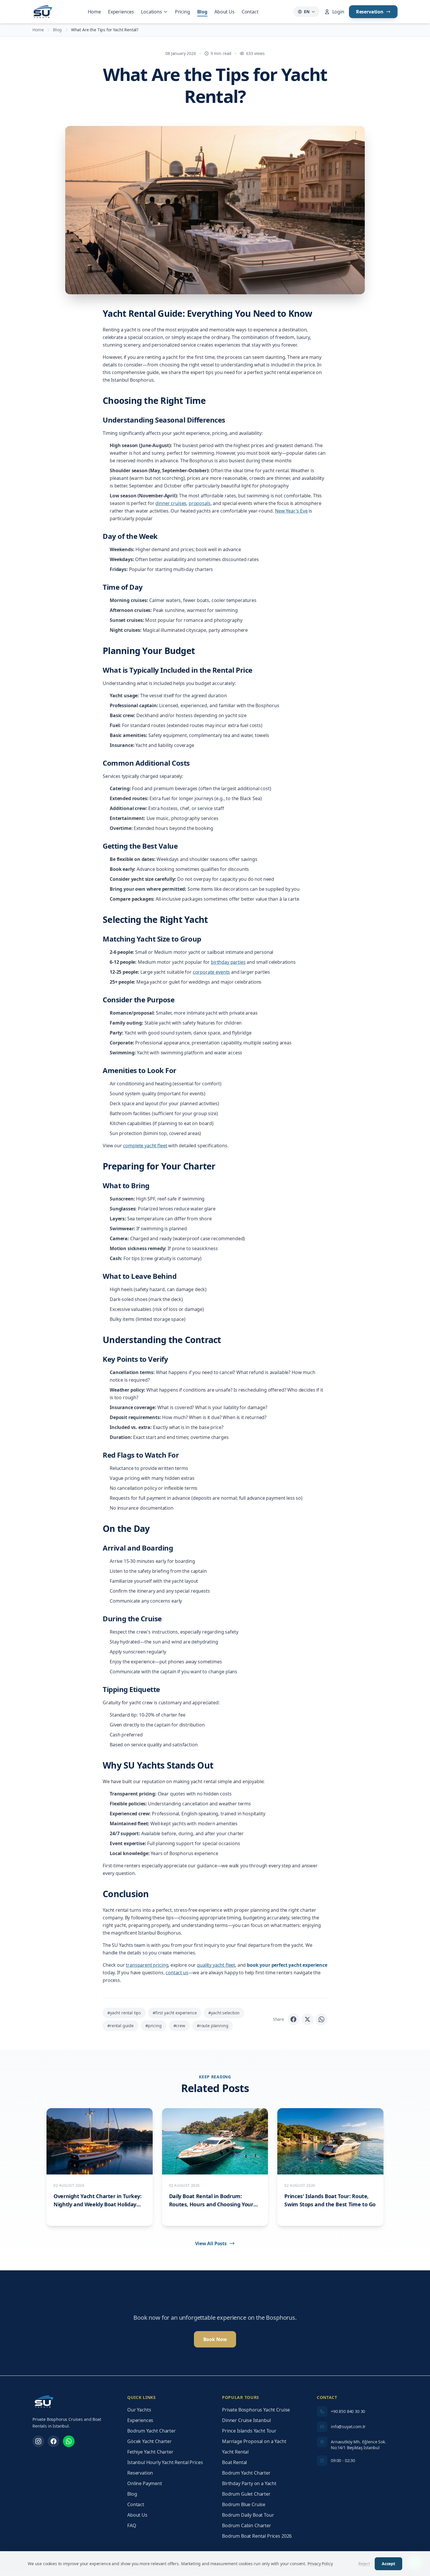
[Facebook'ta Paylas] (293, 2019)
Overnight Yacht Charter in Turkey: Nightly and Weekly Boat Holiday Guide (98, 2204)
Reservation (370, 12)
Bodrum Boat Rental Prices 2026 (257, 2536)
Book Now (215, 2339)
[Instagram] (38, 2441)
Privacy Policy (320, 2564)
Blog (202, 12)
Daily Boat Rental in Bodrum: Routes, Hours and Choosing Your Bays (211, 2204)
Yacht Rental (235, 2452)
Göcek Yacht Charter (149, 2441)
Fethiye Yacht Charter (150, 2452)
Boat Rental (234, 2462)
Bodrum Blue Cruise (244, 2504)
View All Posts (211, 2243)
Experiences (121, 12)
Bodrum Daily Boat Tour (248, 2515)
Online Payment (145, 2483)
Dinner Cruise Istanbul (246, 2420)
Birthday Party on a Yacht (249, 2483)
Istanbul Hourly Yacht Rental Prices (165, 2462)
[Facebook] (54, 2441)
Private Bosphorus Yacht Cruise (256, 2410)
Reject (364, 2564)
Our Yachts (139, 2410)
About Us (225, 12)
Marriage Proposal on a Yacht (254, 2441)
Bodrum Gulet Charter (246, 2494)
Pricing (183, 12)
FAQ (132, 2525)
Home (94, 12)
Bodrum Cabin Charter (247, 2525)
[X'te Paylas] (307, 2019)
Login (338, 12)
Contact (250, 12)
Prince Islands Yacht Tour (249, 2431)
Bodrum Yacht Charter (152, 2431)
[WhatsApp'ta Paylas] (321, 2019)
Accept (388, 2564)
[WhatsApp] (69, 2441)
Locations (152, 12)
